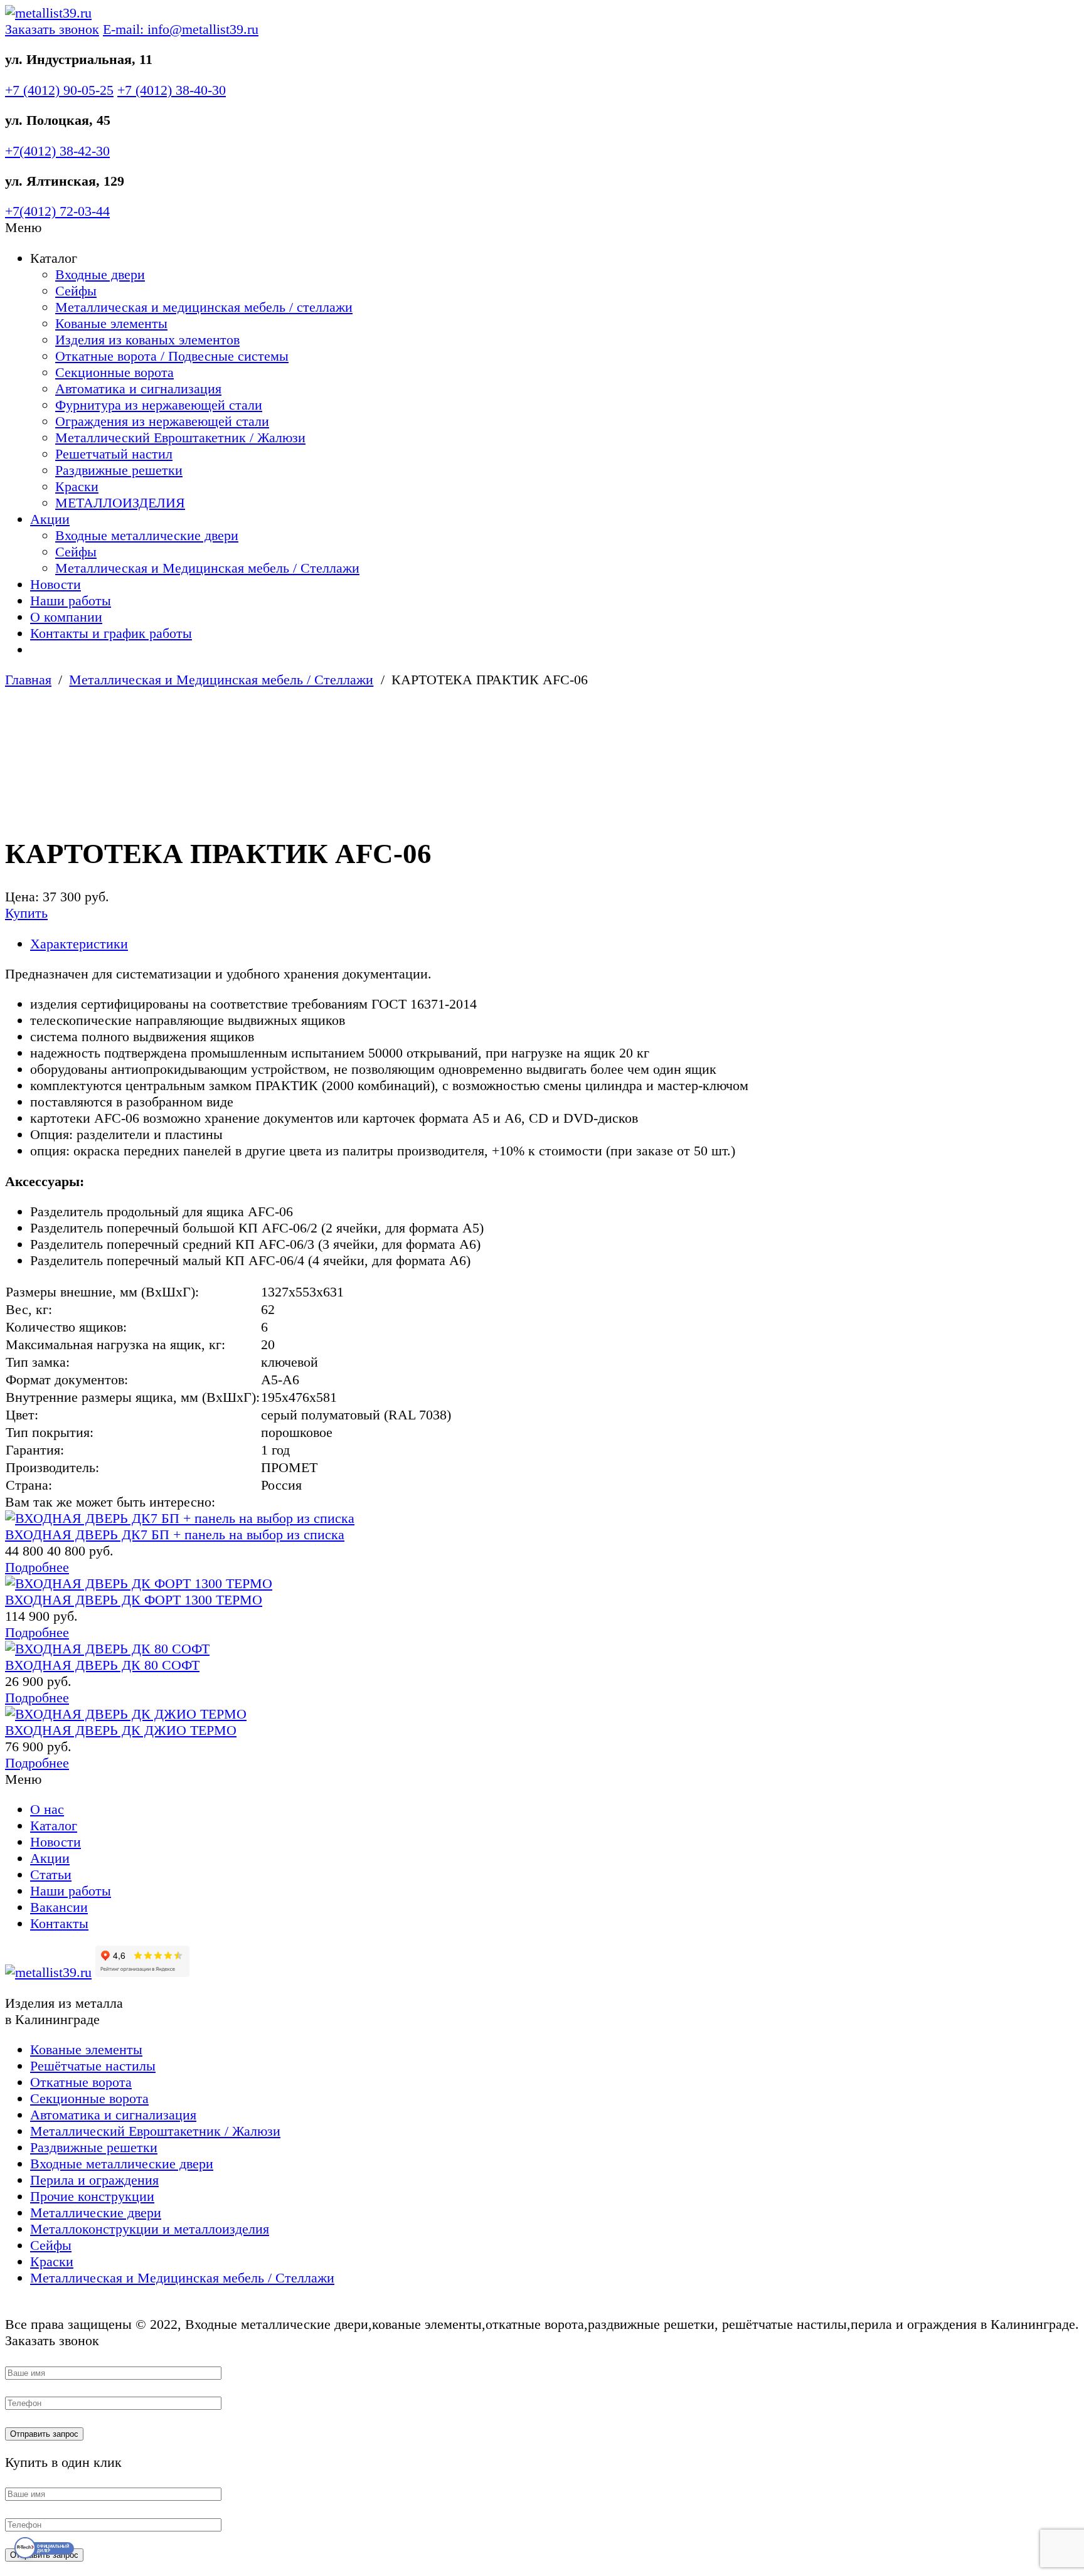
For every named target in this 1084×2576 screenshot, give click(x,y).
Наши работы (71, 601)
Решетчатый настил (114, 454)
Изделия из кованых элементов (147, 340)
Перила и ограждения (94, 2180)
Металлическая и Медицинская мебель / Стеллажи (207, 568)
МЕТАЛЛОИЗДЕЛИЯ (120, 503)
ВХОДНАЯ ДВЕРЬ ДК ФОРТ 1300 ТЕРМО (134, 1600)
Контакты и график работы (111, 633)
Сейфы (76, 291)
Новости (56, 584)
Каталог (54, 1826)
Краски (77, 486)
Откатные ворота (81, 2082)
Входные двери (100, 274)
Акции (50, 519)
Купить (26, 913)
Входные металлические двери (147, 535)
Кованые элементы (111, 323)
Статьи (51, 1874)
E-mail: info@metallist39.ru (181, 29)
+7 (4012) (59, 90)
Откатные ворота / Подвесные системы (172, 356)
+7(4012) (57, 151)
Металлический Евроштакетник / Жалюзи (180, 437)
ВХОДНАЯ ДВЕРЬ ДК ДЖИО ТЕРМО (121, 1730)
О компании (66, 617)
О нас (47, 1809)
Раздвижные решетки (119, 470)
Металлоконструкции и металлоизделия (150, 2229)
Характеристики (79, 944)
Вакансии (59, 1907)
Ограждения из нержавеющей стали (162, 421)
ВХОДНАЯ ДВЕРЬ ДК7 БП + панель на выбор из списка (175, 1534)
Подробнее (37, 1567)
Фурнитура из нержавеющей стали (159, 405)
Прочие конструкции (92, 2196)
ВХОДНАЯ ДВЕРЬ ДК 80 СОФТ (102, 1665)
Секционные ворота (114, 372)
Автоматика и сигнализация (138, 389)
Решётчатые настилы (93, 2066)
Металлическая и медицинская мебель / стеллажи (204, 307)
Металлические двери (96, 2213)
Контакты (59, 1923)
